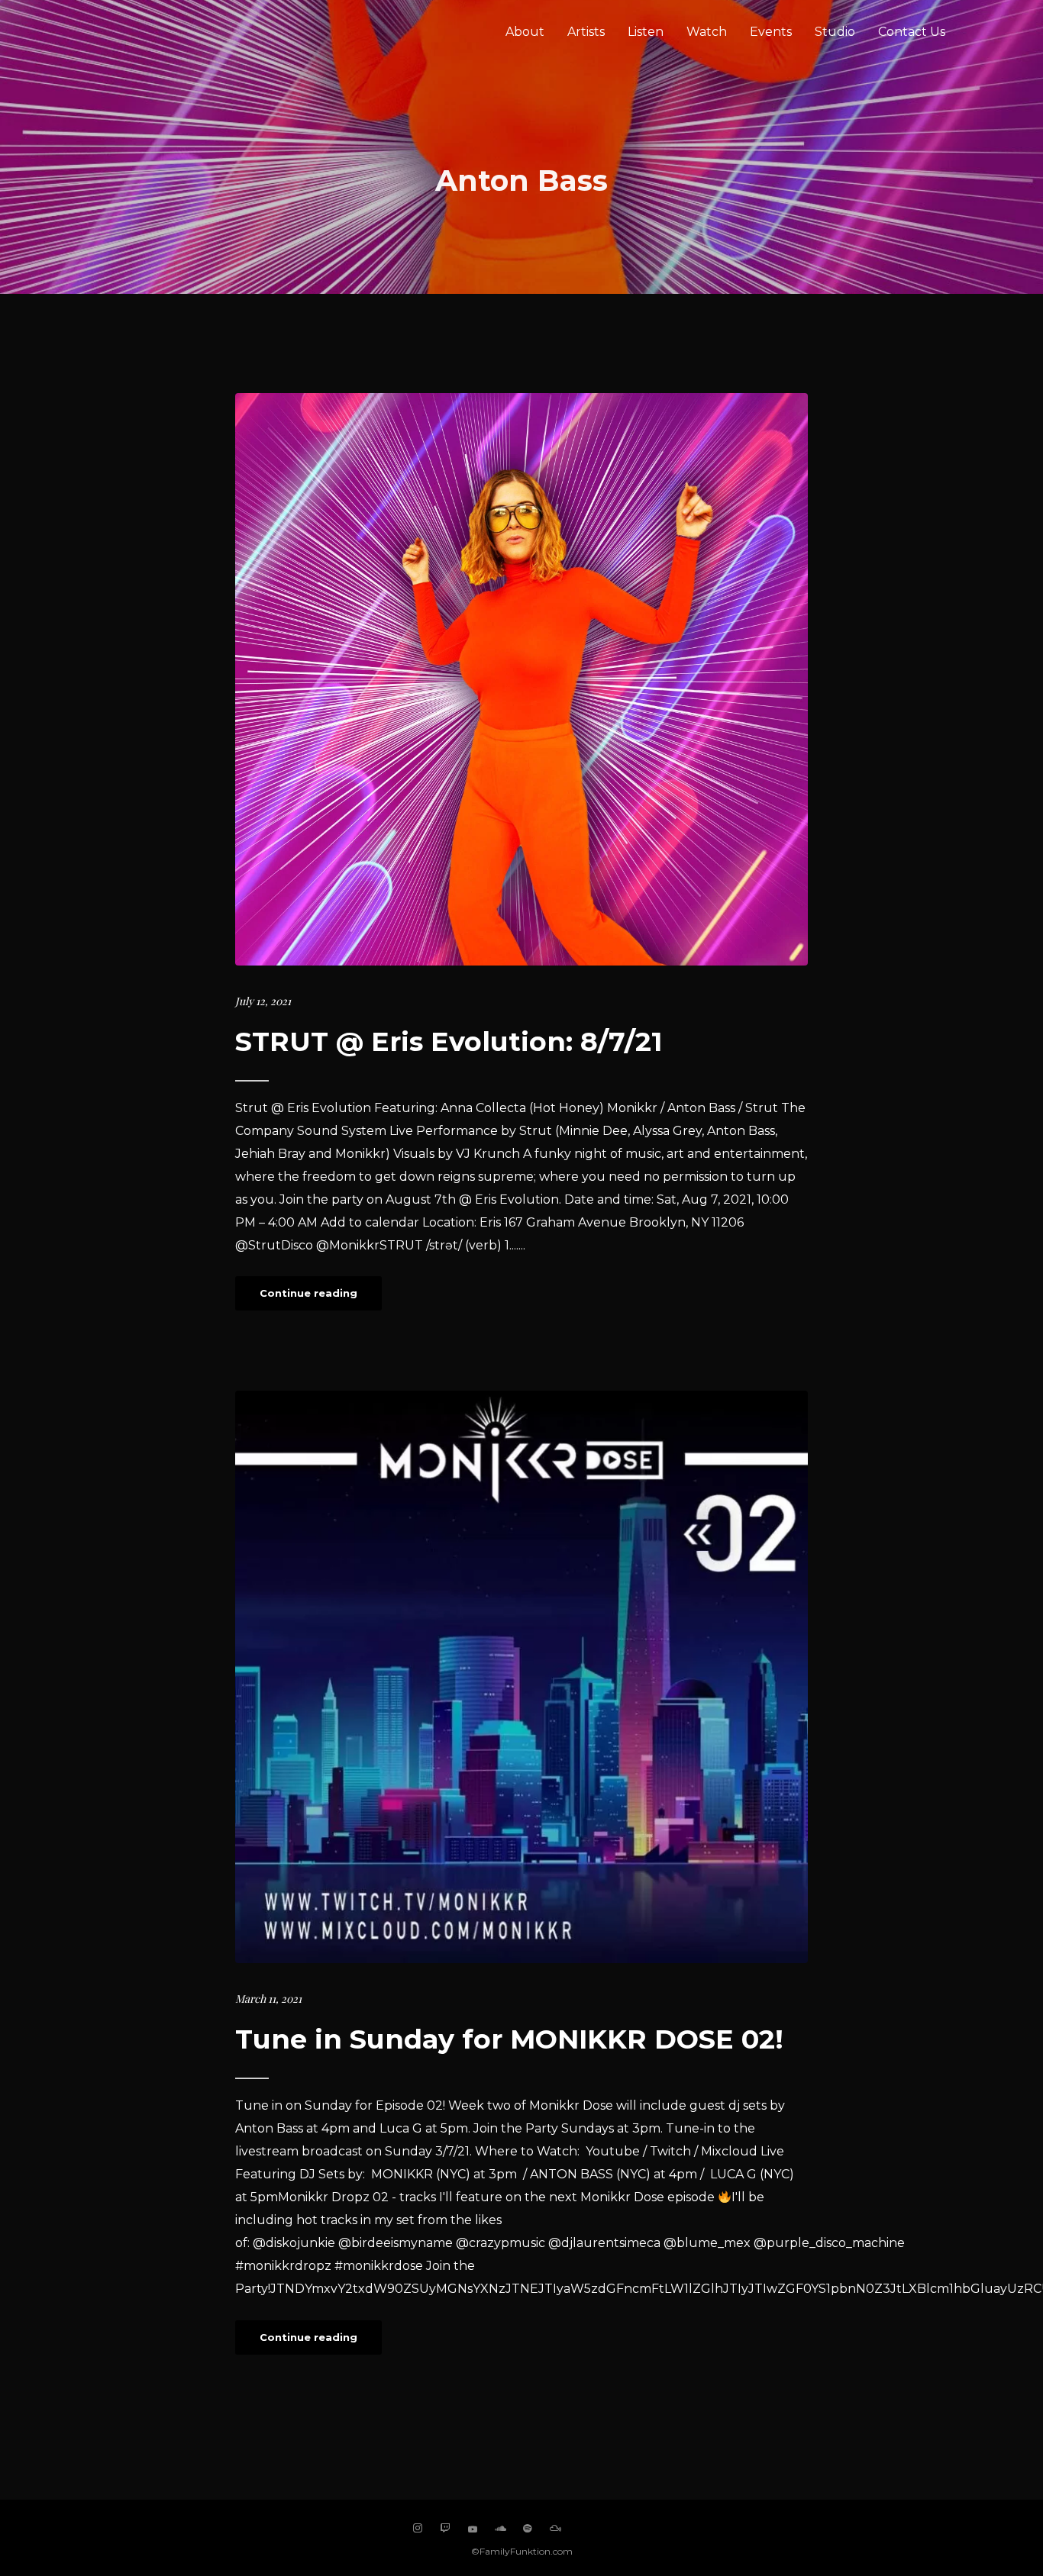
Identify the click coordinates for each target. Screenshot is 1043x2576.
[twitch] (445, 2529)
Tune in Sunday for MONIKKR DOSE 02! (509, 2039)
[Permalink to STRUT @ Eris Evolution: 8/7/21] (521, 679)
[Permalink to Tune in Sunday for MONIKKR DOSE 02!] (521, 1677)
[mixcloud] (555, 2529)
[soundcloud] (500, 2529)
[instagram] (418, 2529)
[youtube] (473, 2534)
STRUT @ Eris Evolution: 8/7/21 (449, 1041)
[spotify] (528, 2529)
